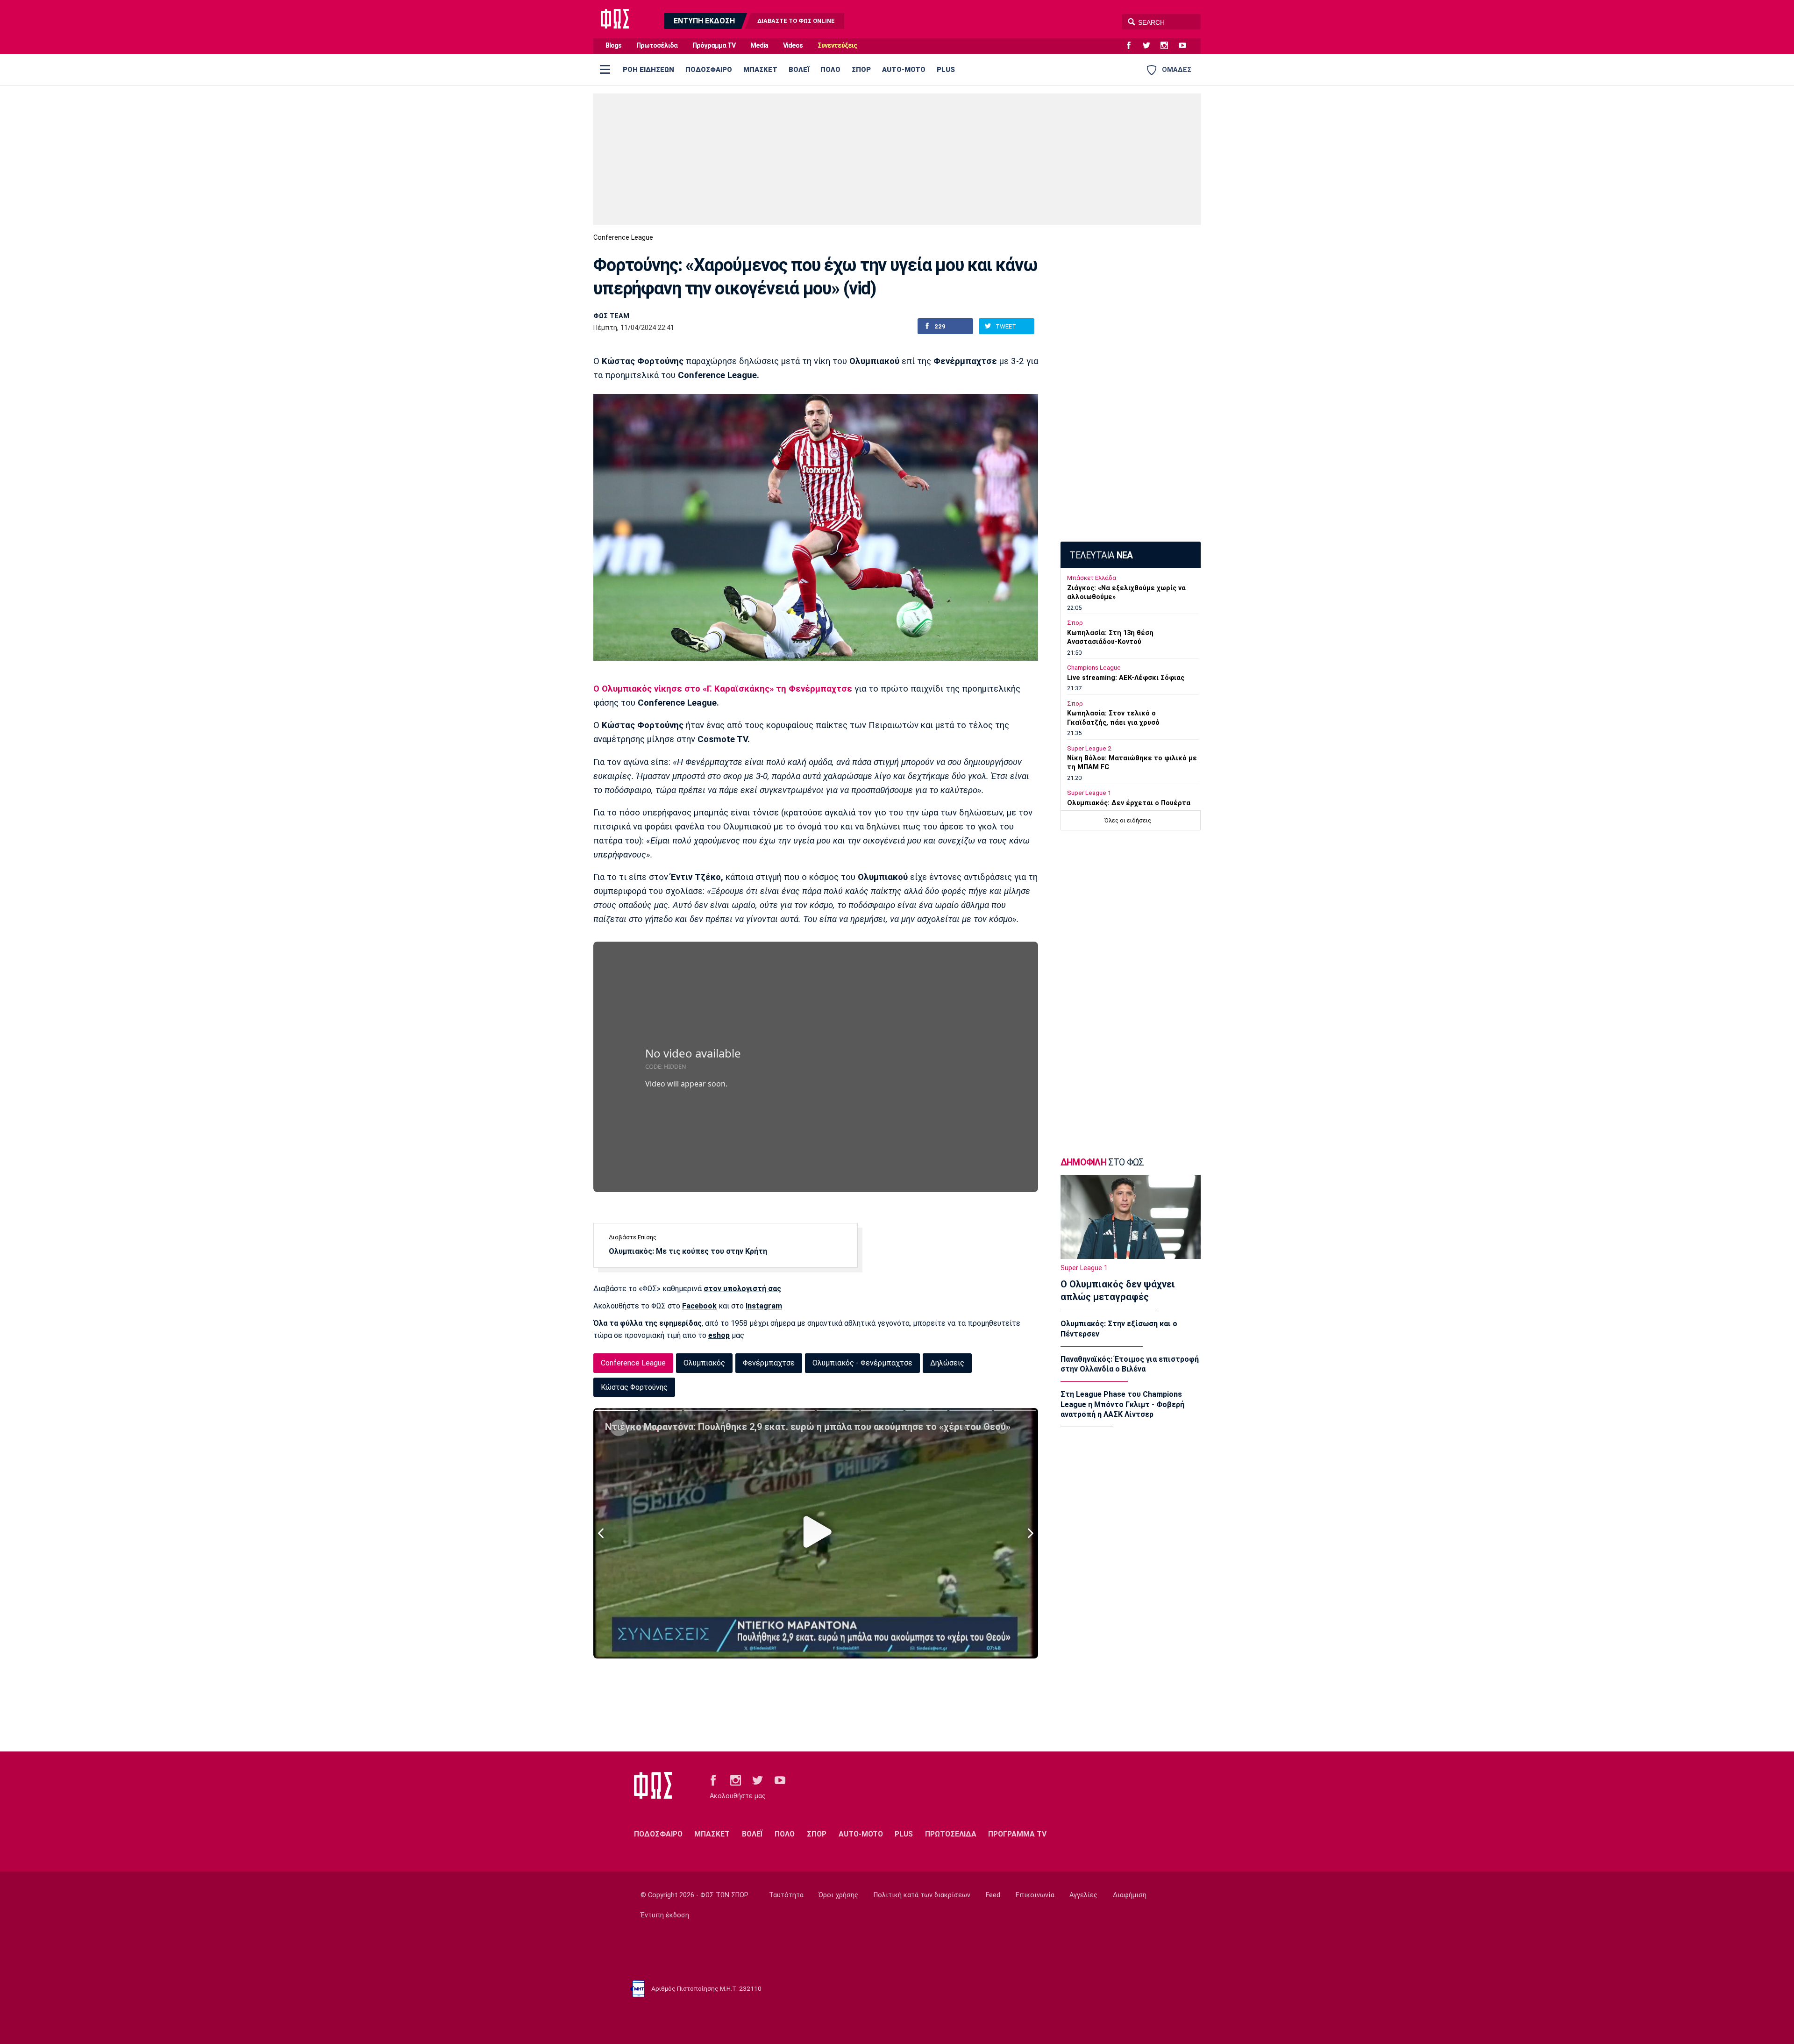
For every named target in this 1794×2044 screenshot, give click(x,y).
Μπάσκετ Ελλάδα (1092, 578)
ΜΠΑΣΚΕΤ (760, 70)
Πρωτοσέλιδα (657, 46)
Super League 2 (1089, 748)
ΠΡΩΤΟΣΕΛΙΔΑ (951, 1834)
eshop (719, 1335)
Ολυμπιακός (704, 1363)
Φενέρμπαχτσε (769, 1363)
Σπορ (1075, 623)
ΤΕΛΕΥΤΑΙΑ (1101, 555)
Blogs (613, 46)
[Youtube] (1186, 46)
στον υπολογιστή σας (742, 1289)
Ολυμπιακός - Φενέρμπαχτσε (862, 1363)
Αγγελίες (1083, 1895)
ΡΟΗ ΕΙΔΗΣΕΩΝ (648, 70)
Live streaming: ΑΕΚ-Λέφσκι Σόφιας (1126, 678)
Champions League (1094, 668)
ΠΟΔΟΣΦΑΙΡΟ (709, 70)
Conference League (623, 238)
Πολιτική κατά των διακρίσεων (922, 1895)
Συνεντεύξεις (837, 46)
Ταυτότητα (786, 1895)
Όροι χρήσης (838, 1895)
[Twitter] (1150, 46)
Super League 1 (1089, 793)
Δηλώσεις (947, 1363)
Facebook (699, 1306)
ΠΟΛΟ (830, 70)
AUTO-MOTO (904, 70)
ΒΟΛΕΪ (799, 70)
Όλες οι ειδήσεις (1128, 820)
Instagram (764, 1306)
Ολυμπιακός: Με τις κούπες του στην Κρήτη (688, 1251)
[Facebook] (1132, 46)
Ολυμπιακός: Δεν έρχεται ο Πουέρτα (1129, 803)
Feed (993, 1895)
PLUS (946, 70)
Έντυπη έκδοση (665, 1915)
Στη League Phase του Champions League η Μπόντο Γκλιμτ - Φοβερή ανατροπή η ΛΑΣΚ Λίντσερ (1122, 1404)
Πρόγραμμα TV (714, 46)
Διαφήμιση (1130, 1895)
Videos (793, 46)
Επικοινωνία (1035, 1895)
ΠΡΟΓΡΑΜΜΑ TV (1017, 1834)
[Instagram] (1168, 46)
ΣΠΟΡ (861, 70)
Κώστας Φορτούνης (634, 1387)
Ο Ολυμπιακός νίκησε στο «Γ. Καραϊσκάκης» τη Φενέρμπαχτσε (723, 689)
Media (759, 46)
